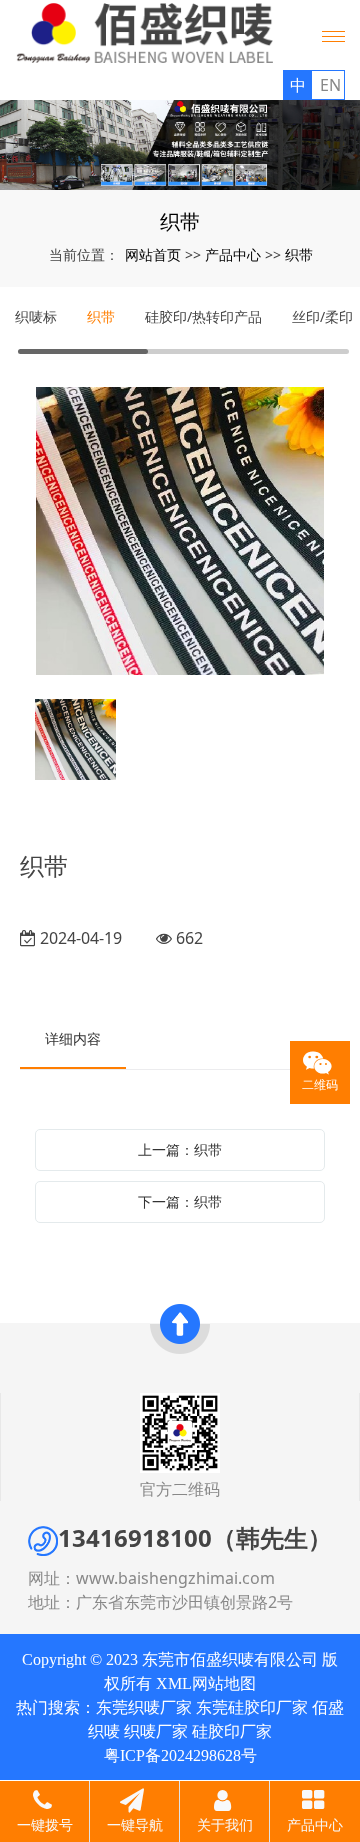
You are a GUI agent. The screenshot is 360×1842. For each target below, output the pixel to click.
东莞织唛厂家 (144, 1707)
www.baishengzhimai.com (175, 1578)
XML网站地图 (206, 1683)
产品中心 (233, 254)
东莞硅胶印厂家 (252, 1707)
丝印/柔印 (322, 316)
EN (330, 85)
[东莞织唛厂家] (180, 145)
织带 (299, 254)
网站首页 (153, 254)
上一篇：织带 (180, 1149)
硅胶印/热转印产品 (203, 316)
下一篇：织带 (180, 1201)
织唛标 (36, 316)
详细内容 (73, 1038)
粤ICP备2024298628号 (180, 1755)
